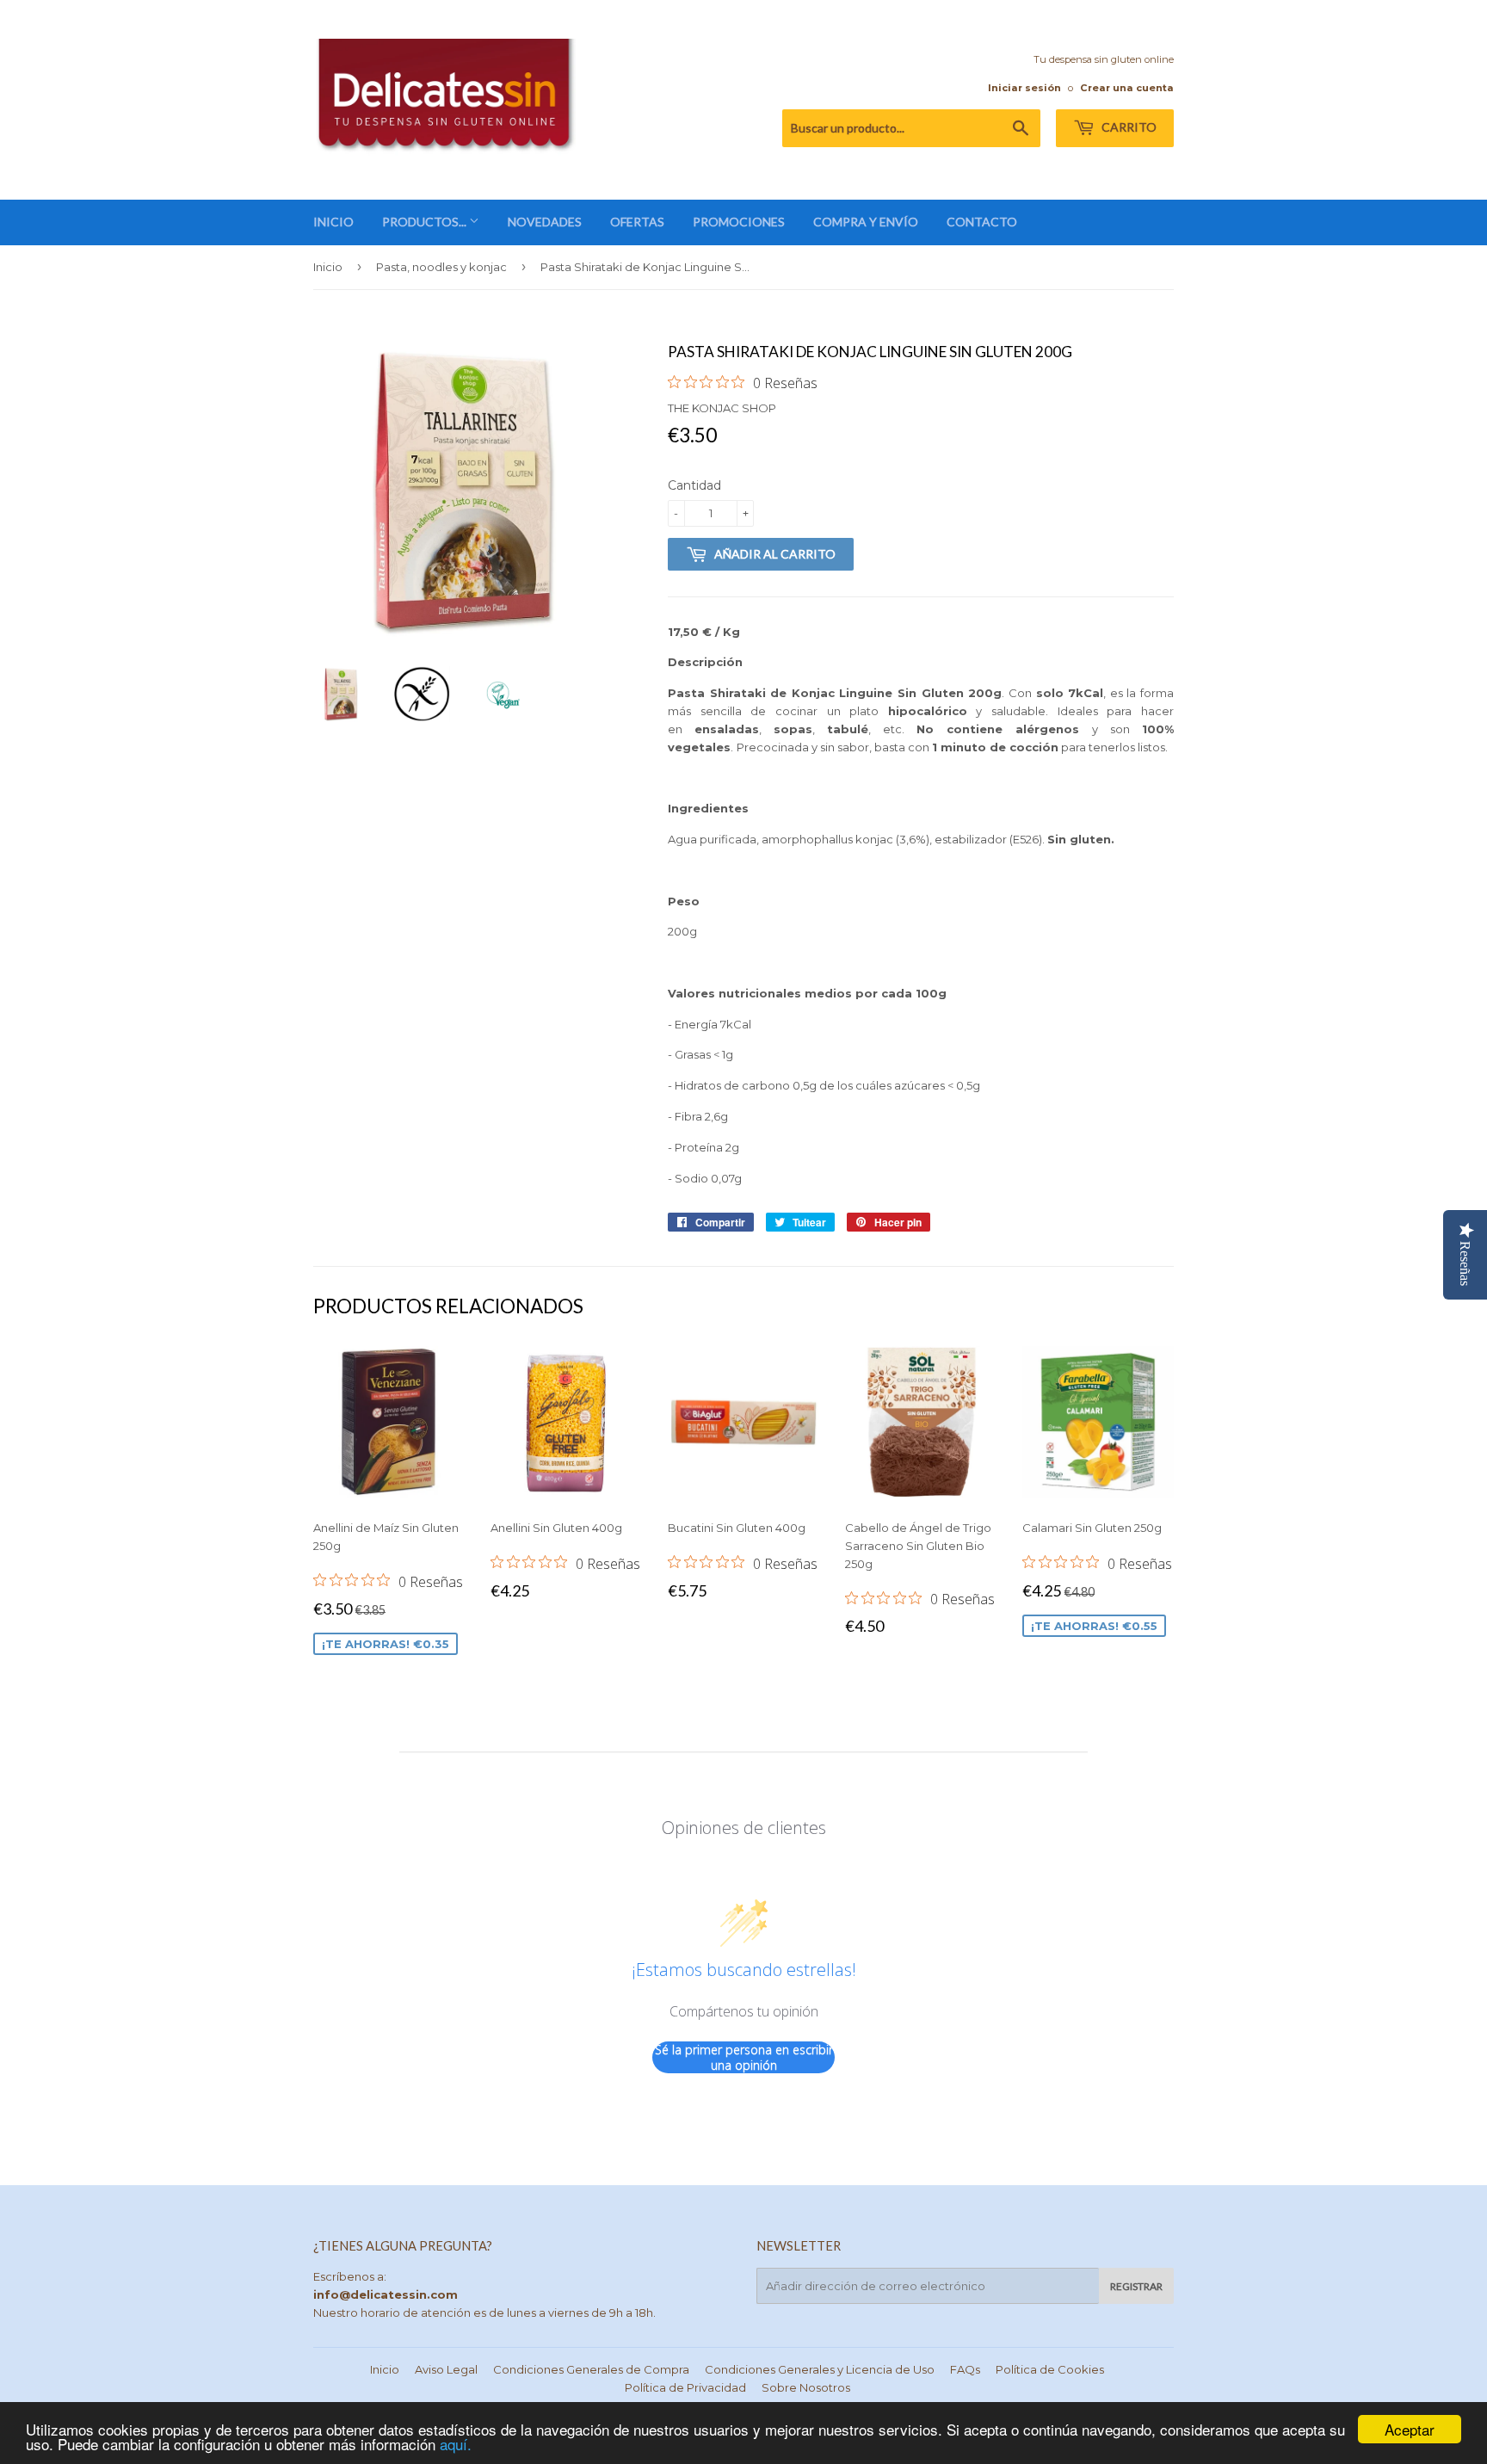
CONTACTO (982, 222)
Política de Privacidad (685, 2387)
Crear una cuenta (1127, 88)
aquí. (456, 2444)
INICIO (333, 222)
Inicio (328, 267)
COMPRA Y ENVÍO (866, 222)
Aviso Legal (446, 2369)
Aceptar (1410, 2429)
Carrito (1128, 127)
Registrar (1136, 2286)
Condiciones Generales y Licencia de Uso (820, 2369)
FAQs (965, 2369)
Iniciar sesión (1024, 88)
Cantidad (694, 485)
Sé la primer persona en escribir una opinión (744, 2057)
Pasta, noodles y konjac (441, 267)
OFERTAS (637, 222)
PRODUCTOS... (426, 222)
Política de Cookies (1050, 2369)
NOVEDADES (545, 222)
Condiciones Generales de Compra (591, 2369)
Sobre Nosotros (806, 2387)
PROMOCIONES (739, 222)
